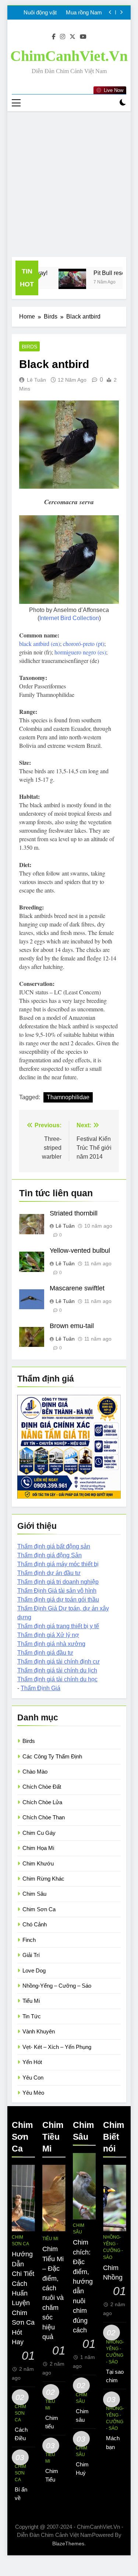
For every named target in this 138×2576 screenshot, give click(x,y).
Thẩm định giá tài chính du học (57, 1679)
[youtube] (83, 37)
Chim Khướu (38, 1863)
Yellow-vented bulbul (80, 1251)
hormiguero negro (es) (80, 652)
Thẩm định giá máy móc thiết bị (58, 1564)
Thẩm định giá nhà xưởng (51, 1644)
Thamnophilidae (68, 1097)
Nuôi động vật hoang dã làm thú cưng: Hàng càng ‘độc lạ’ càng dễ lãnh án (63, 13)
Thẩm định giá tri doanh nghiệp (58, 1582)
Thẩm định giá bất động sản (54, 1546)
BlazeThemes (68, 2544)
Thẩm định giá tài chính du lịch (57, 1670)
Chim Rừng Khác (43, 1879)
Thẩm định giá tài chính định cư (59, 1662)
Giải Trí (31, 1955)
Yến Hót (32, 2062)
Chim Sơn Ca (39, 1909)
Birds (29, 347)
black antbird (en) (40, 644)
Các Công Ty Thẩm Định (52, 1756)
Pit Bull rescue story (112, 273)
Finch (29, 1940)
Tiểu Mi (31, 2001)
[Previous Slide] (110, 12)
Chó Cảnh (35, 1924)
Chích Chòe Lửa (42, 1802)
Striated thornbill (74, 1213)
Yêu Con (33, 2078)
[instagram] (63, 37)
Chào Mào (35, 1772)
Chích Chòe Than (44, 1817)
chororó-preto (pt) (84, 644)
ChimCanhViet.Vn (69, 56)
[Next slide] (121, 12)
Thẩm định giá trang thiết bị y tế (58, 1626)
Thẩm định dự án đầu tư (49, 1573)
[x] (72, 37)
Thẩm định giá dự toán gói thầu (58, 1600)
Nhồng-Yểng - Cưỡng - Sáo (113, 2247)
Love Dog (34, 1970)
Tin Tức (32, 2016)
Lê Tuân (36, 380)
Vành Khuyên (39, 2031)
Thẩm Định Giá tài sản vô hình (57, 1591)
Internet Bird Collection (69, 618)
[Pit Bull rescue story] (65, 279)
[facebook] (54, 37)
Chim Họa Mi (38, 1848)
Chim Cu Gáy (39, 1833)
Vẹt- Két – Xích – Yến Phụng (57, 2047)
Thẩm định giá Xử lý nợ (48, 1635)
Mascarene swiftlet (77, 1288)
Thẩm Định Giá (40, 1688)
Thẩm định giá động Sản (49, 1555)
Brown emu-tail (72, 1326)
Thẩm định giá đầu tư (45, 1653)
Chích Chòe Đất (42, 1787)
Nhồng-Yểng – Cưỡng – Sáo (57, 1986)
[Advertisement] (69, 184)
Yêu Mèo (33, 2093)
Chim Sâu (34, 1894)
